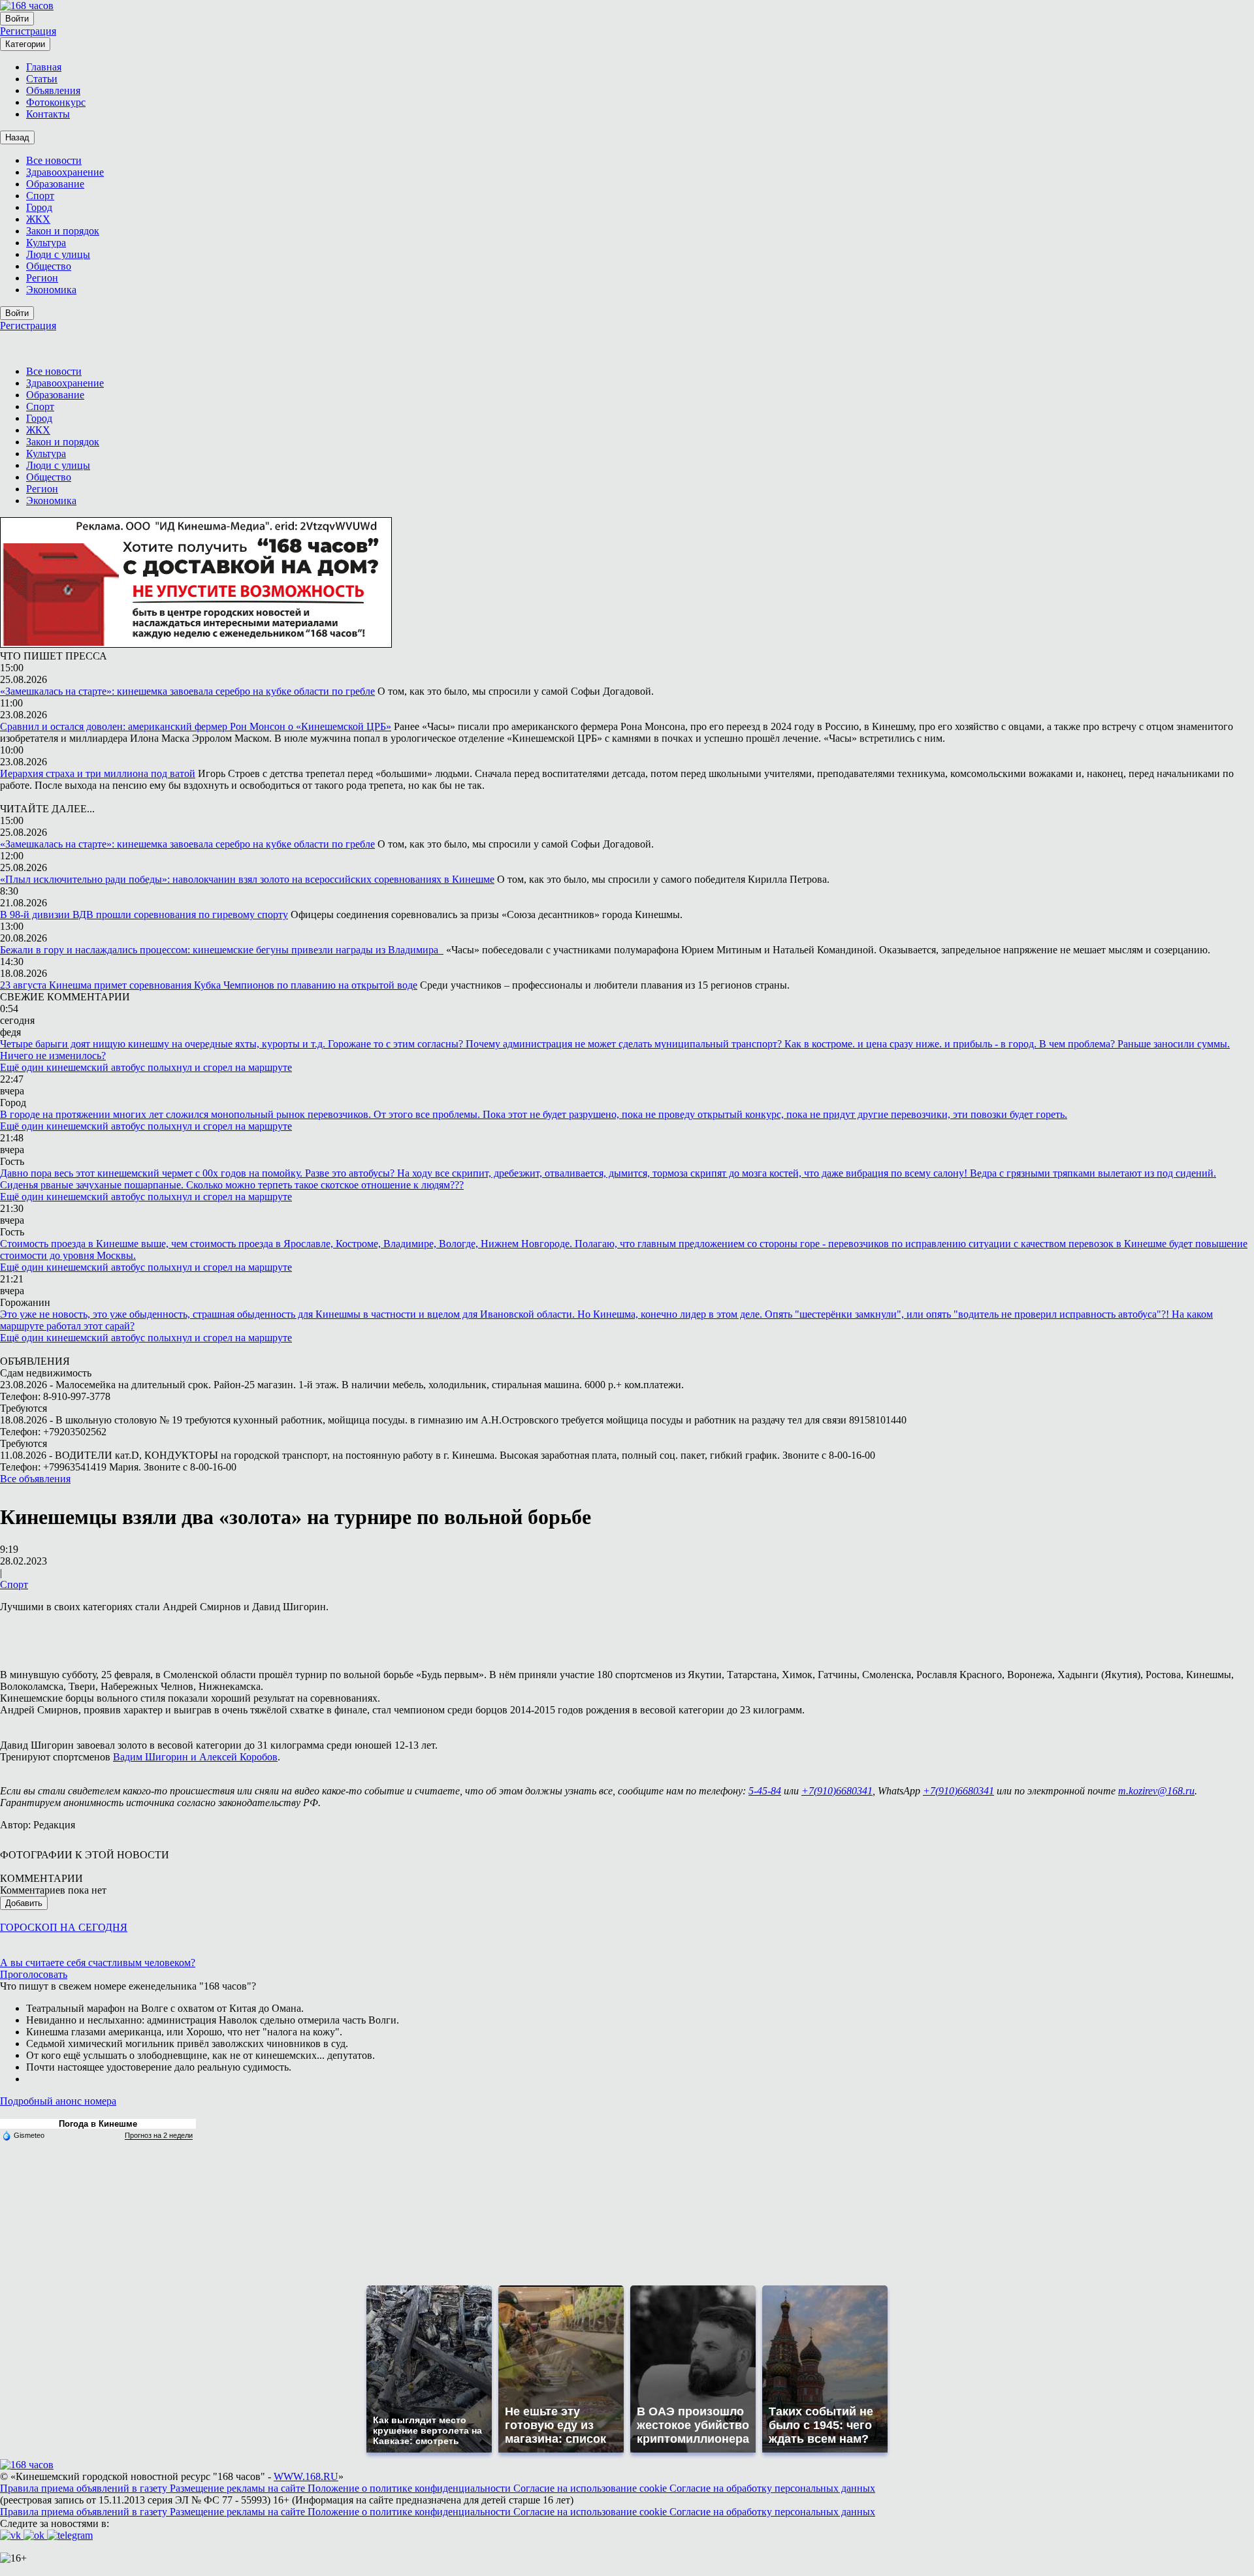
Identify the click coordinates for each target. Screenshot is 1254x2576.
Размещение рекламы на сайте (239, 2488)
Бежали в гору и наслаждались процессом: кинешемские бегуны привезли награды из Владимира (222, 950)
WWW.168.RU (306, 2476)
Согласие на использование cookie (591, 2488)
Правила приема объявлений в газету (85, 2488)
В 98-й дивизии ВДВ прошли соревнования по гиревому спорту (144, 914)
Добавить (24, 1903)
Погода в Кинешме (98, 2124)
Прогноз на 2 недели (159, 2135)
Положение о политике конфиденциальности (410, 2488)
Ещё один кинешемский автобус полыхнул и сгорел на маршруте (146, 1067)
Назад (17, 137)
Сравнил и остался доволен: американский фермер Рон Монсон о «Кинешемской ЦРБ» (196, 726)
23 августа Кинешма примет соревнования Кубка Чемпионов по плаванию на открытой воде (209, 985)
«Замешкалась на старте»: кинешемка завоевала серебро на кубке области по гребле (187, 691)
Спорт (14, 1584)
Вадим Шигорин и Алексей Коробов (195, 1757)
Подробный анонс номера (58, 2101)
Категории (25, 44)
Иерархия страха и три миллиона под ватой (98, 773)
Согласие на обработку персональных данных (772, 2488)
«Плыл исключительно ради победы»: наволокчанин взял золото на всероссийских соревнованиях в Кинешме (247, 879)
